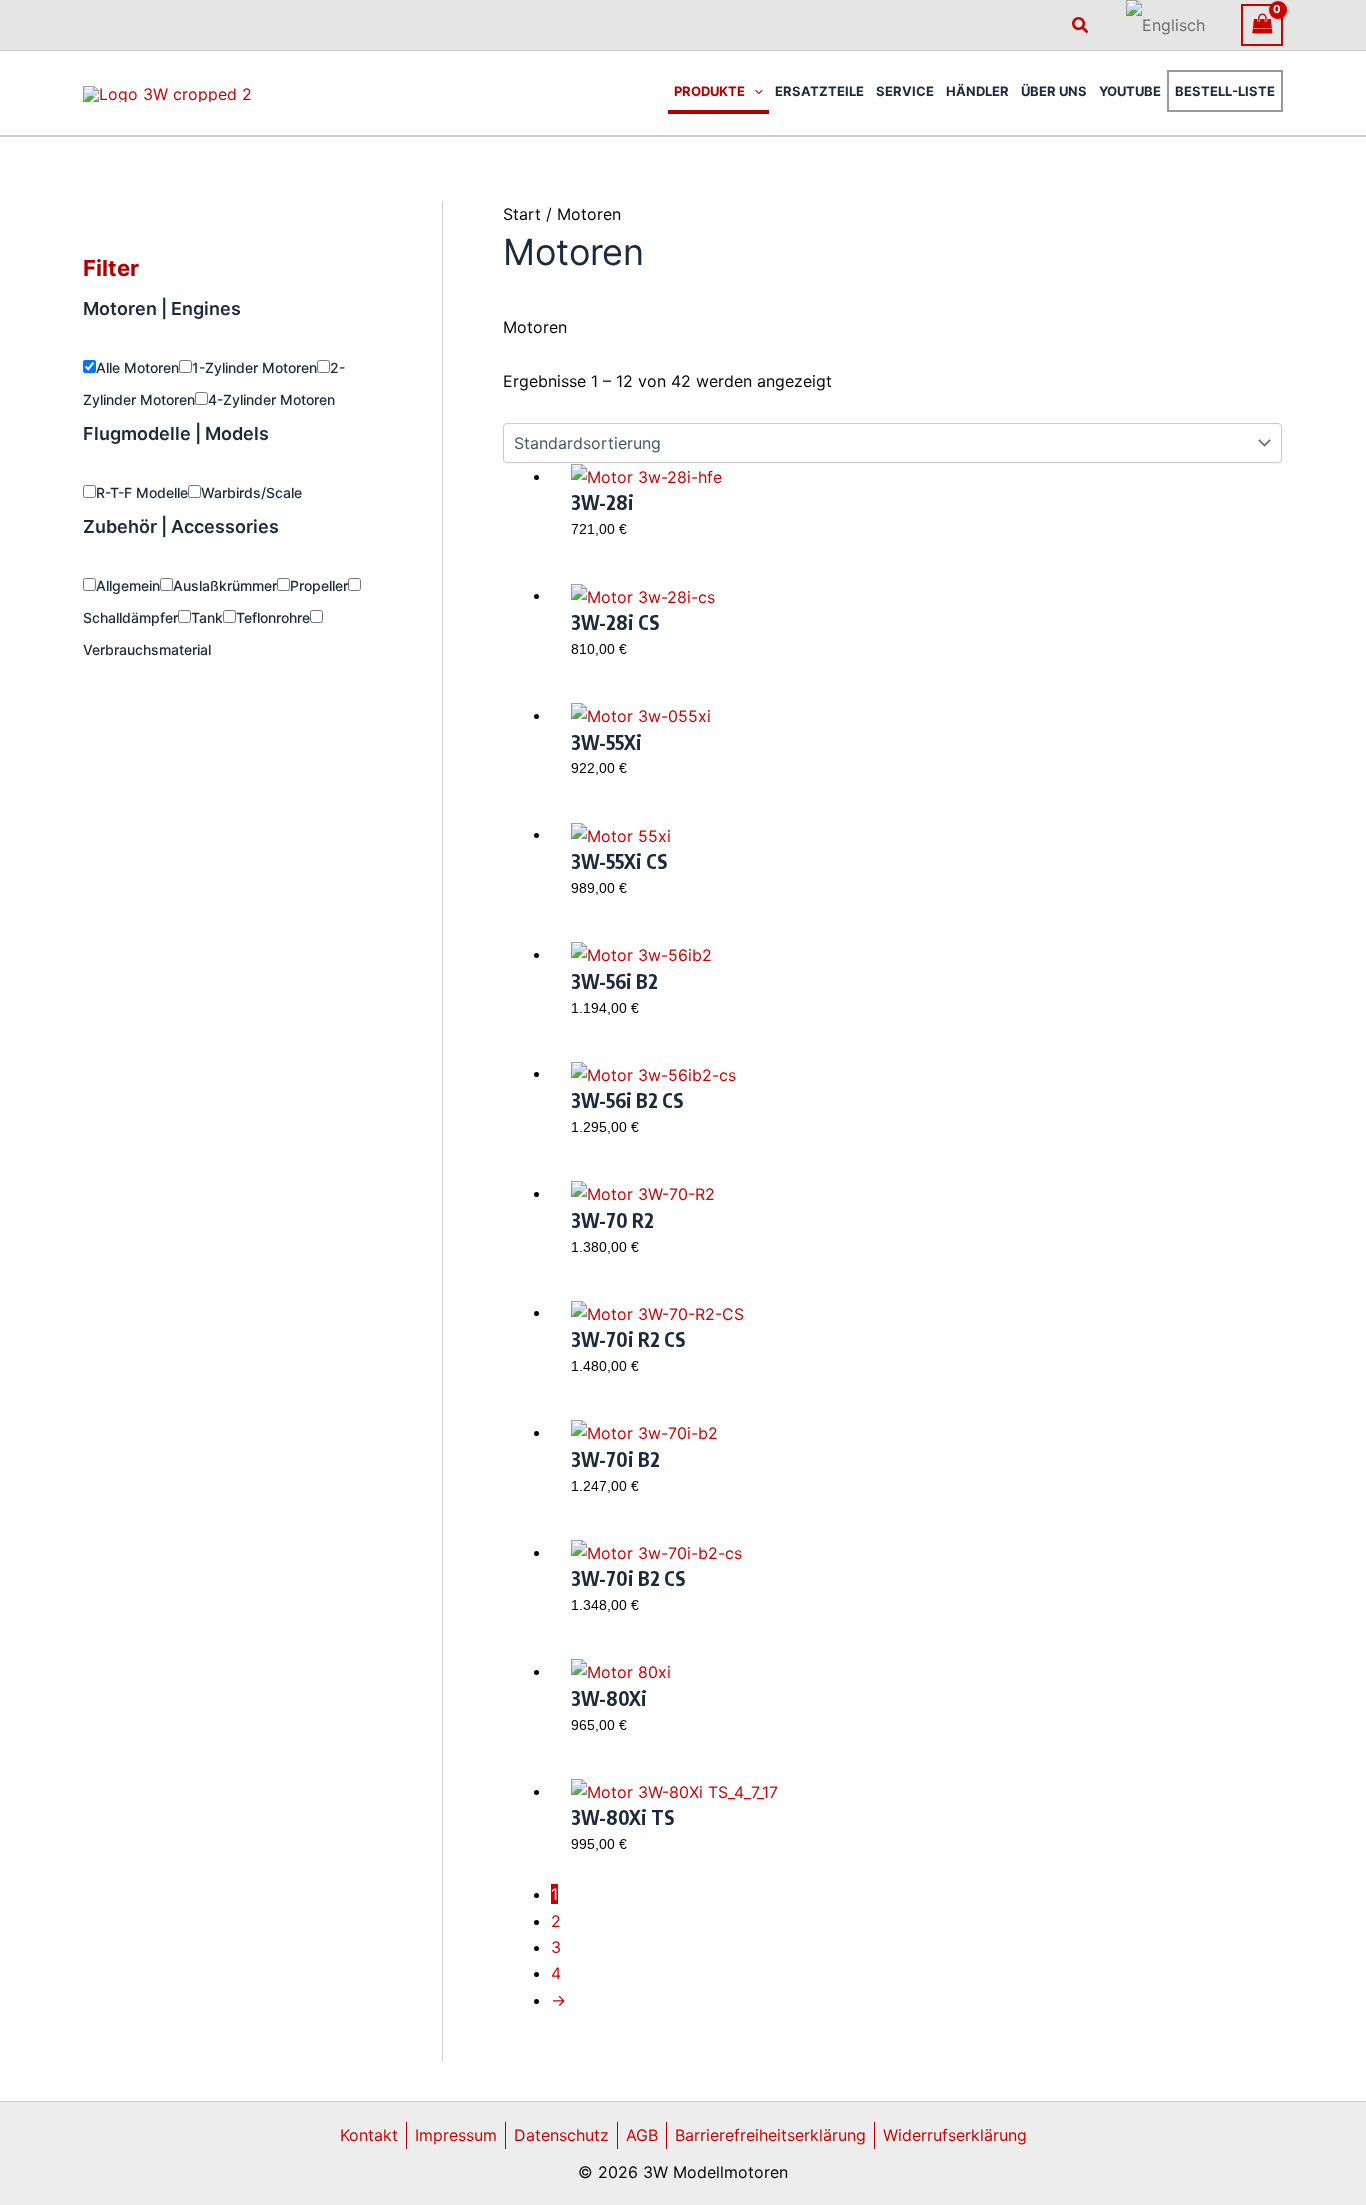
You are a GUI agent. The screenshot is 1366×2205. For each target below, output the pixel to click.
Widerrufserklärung (955, 2135)
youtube (1130, 91)
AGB (642, 2135)
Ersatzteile (819, 91)
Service (905, 91)
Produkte (709, 91)
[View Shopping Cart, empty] (1262, 24)
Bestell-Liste (1225, 91)
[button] (1081, 25)
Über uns (1054, 91)
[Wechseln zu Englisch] (1165, 25)
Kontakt (369, 2135)
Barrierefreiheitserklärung (770, 2135)
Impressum (456, 2135)
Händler (977, 91)
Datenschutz (561, 2135)
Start (522, 214)
